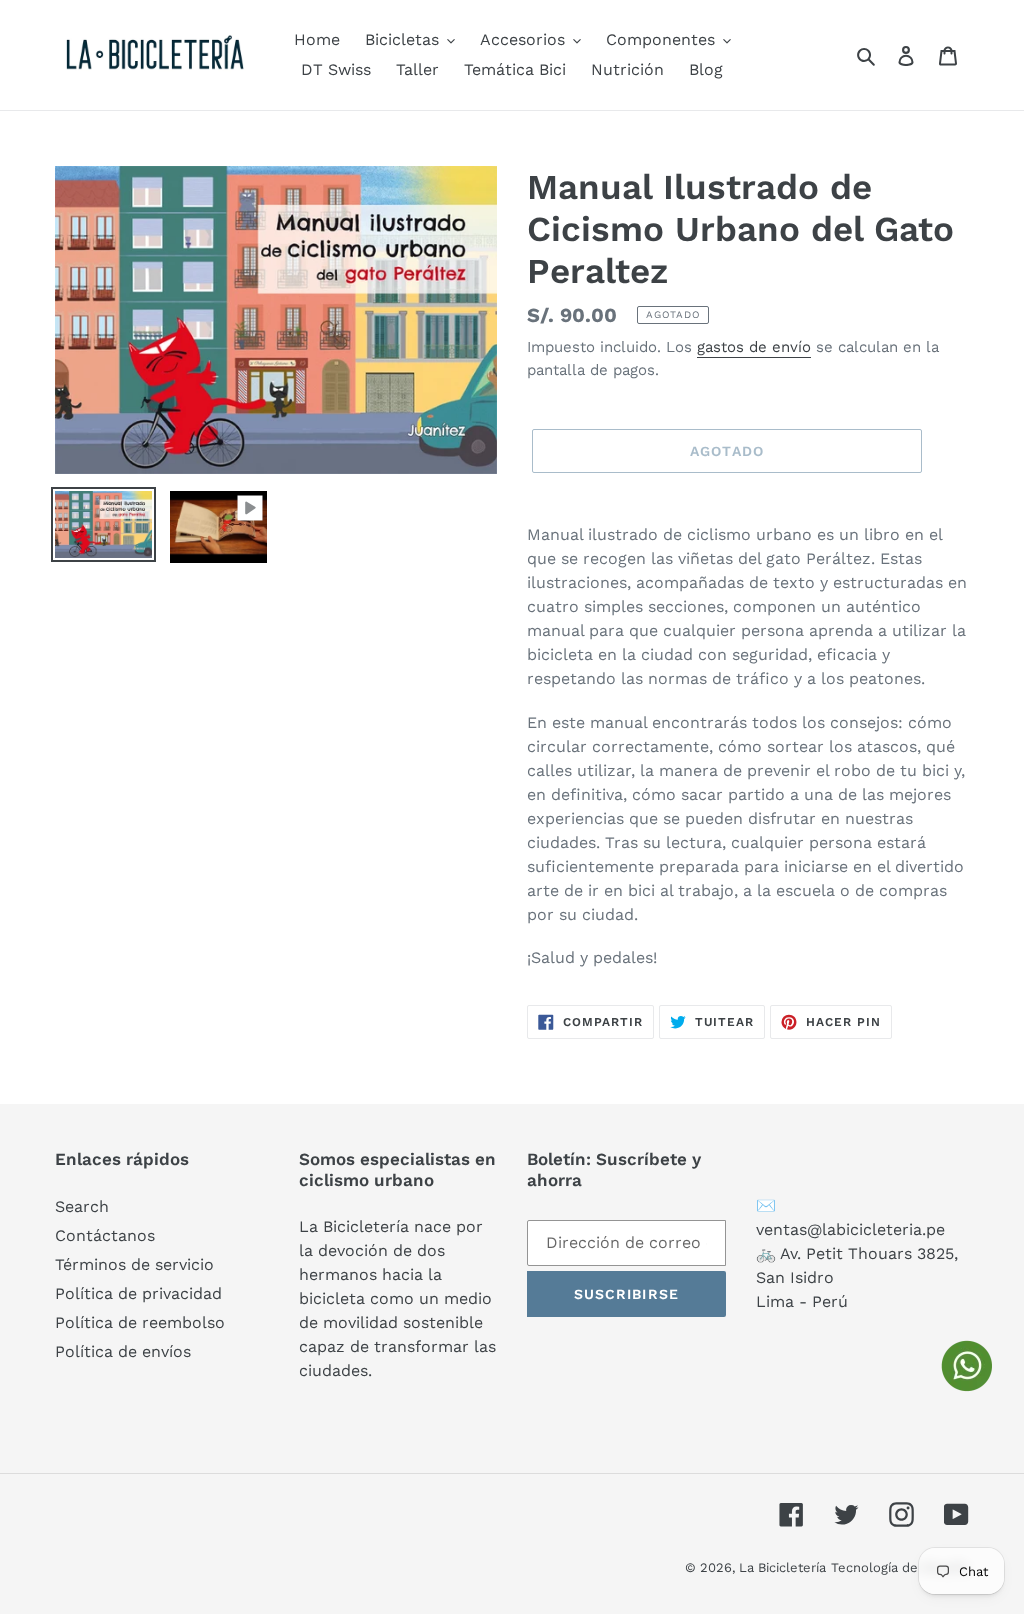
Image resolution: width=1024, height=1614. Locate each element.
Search (82, 1206)
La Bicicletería (782, 1567)
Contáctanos (105, 1235)
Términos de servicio (134, 1264)
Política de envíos (123, 1351)
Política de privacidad (138, 1293)
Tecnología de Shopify (900, 1567)
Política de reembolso (140, 1322)
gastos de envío (754, 347)
